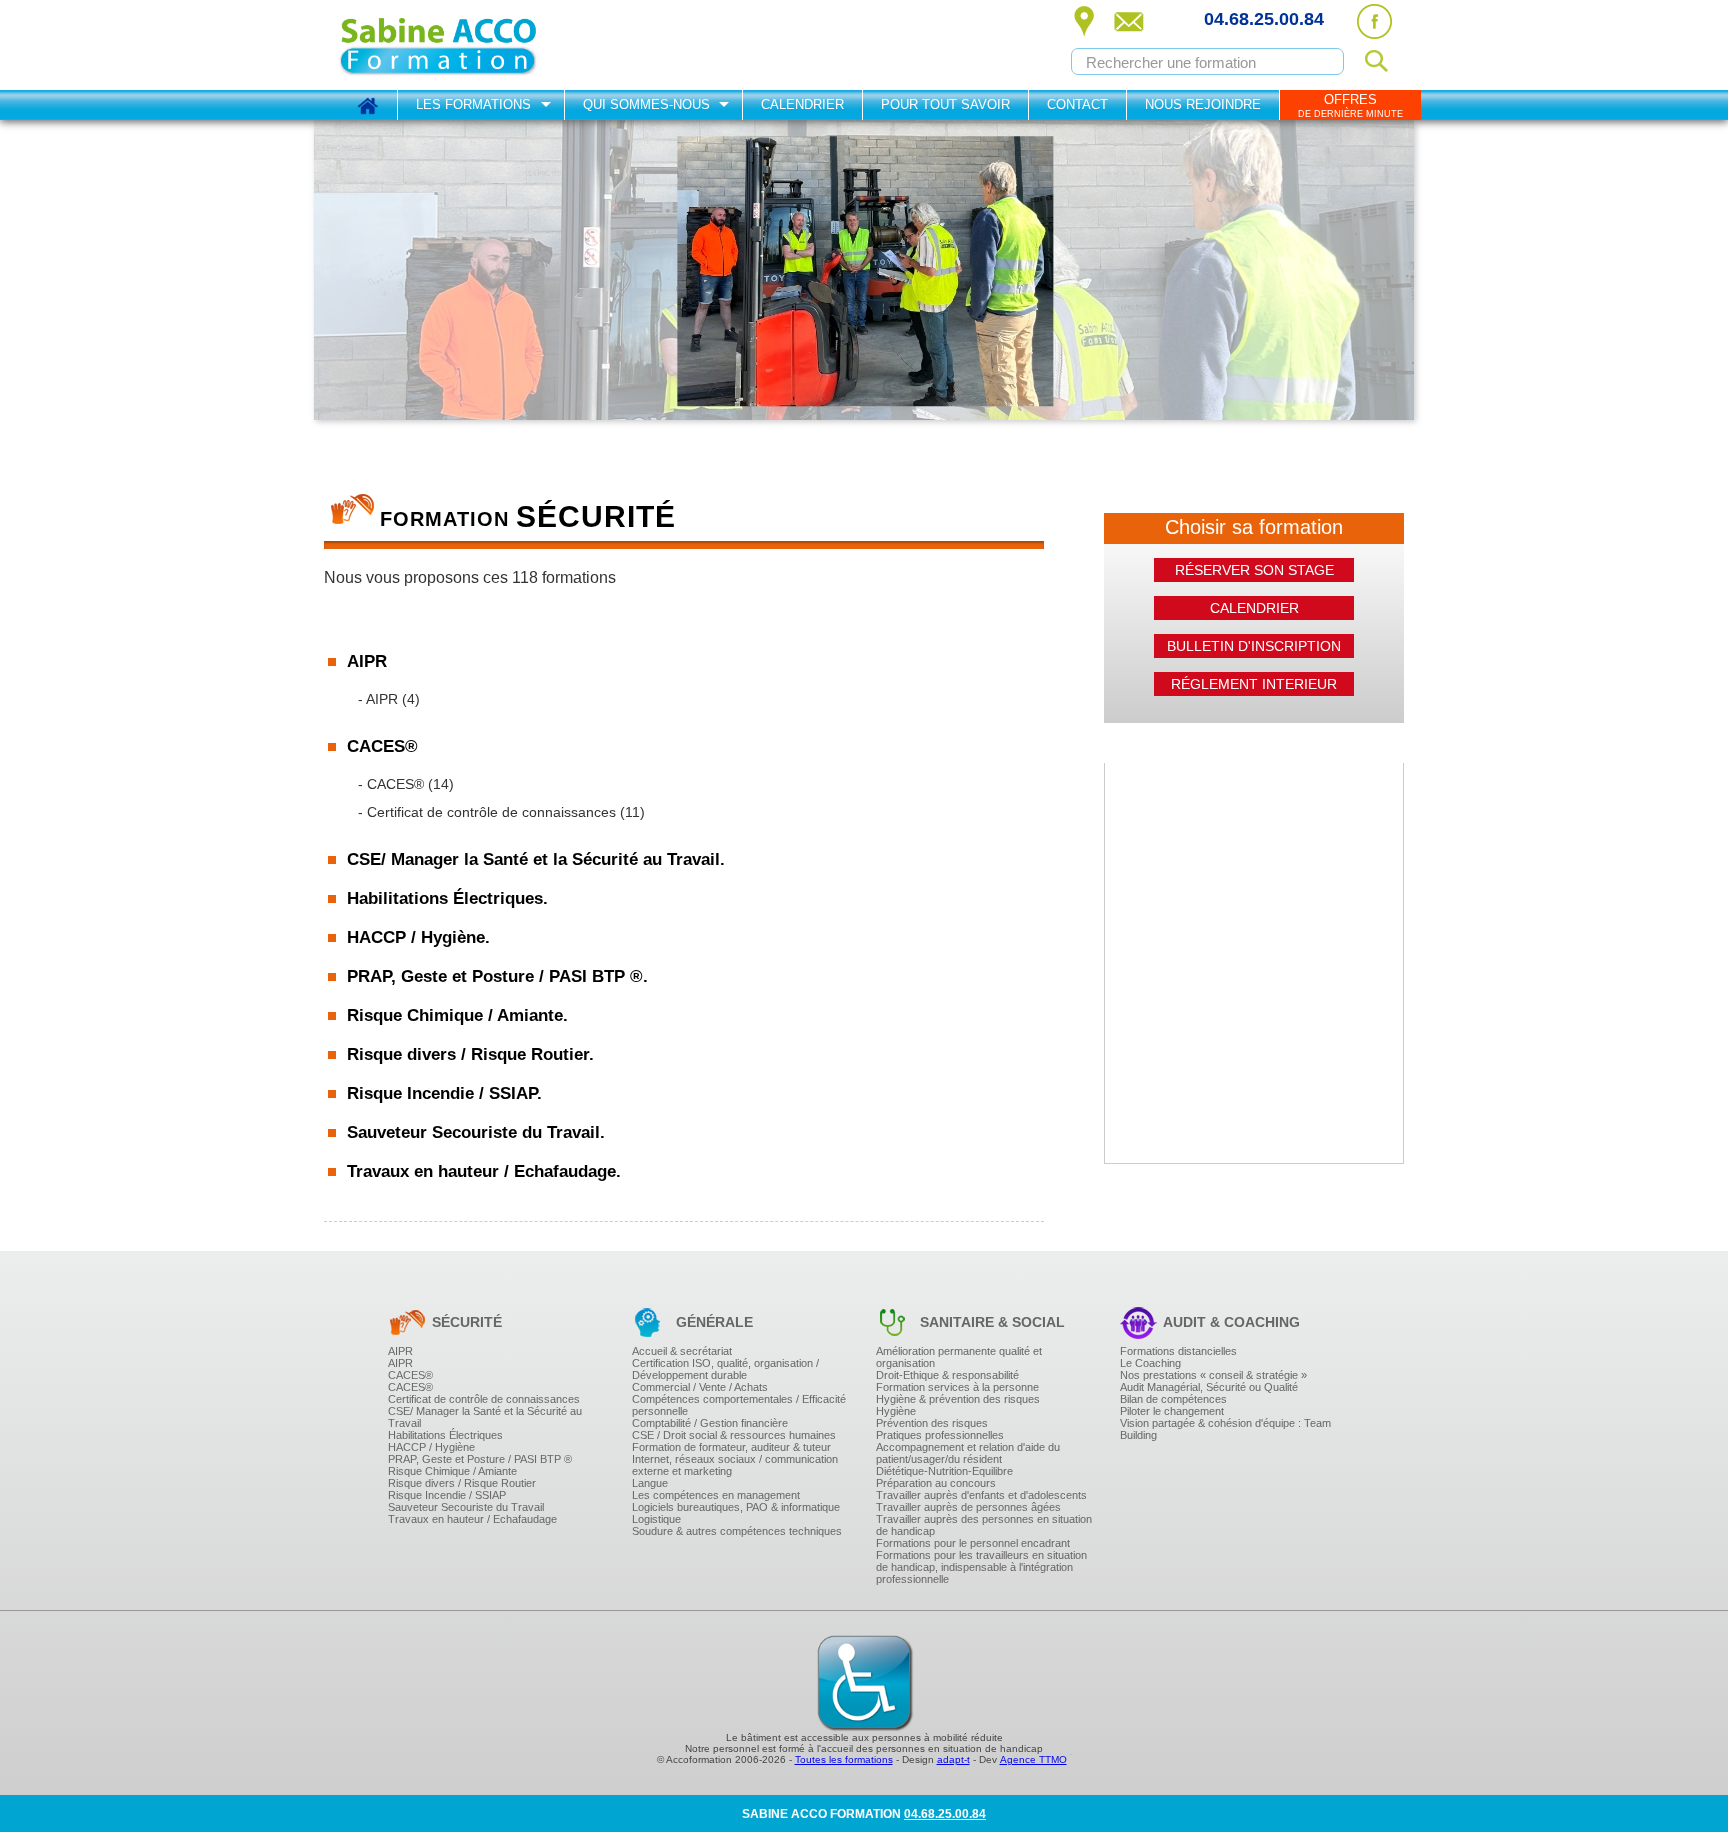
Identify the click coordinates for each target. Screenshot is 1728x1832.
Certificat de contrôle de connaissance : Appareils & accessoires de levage (616, 993)
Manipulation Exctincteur (481, 1201)
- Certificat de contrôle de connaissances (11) (501, 812)
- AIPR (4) (389, 699)
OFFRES (1350, 105)
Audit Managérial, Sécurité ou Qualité (1209, 1387)
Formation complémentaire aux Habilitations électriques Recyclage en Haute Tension (645, 1070)
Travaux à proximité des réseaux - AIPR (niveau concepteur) (577, 768)
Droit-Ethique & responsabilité (947, 1375)
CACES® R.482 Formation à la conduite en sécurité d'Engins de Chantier (613, 885)
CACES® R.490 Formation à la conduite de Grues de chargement (592, 997)
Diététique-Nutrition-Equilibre (944, 1471)
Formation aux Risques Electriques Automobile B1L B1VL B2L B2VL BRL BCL (626, 1038)
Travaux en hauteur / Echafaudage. (484, 1171)
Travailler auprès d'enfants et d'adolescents (981, 1495)
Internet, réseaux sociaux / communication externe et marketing (735, 1465)
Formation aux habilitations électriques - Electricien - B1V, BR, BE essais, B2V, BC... (640, 958)
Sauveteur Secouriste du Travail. (476, 1132)
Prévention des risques (932, 1423)
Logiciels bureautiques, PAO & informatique (736, 1507)
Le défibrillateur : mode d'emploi (501, 1192)
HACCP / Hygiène (431, 1447)
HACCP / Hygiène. (418, 937)
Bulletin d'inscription (1254, 646)
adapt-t (953, 1759)
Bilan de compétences (1173, 1399)
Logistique (656, 1519)
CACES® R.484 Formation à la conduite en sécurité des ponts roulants (606, 821)
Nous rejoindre (1203, 104)
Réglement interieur (1254, 684)
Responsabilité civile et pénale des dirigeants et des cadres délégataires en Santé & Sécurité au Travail (695, 999)
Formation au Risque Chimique (499, 1107)
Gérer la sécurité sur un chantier (501, 919)
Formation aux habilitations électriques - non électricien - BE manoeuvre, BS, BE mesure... (658, 990)
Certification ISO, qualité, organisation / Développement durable (725, 1369)
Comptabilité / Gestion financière (710, 1423)
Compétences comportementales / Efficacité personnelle (739, 1405)
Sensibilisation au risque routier (500, 1114)
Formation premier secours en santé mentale (535, 1036)
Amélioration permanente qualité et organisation (959, 1357)
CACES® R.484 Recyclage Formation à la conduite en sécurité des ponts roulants (636, 837)
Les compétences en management (716, 1495)
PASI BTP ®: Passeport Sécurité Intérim (520, 1068)
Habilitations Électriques (445, 1435)
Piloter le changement (1172, 1411)
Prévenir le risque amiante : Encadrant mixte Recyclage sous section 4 (605, 1203)
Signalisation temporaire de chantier (512, 1146)
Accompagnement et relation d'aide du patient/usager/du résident (968, 1453)
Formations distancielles (1178, 1351)
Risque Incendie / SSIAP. (444, 1093)
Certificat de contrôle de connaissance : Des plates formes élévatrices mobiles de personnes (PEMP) (687, 881)
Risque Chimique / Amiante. (457, 1015)
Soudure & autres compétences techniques (737, 1531)
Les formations (473, 104)
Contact (1077, 104)
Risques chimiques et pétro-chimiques (518, 1155)
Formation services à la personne (957, 1387)
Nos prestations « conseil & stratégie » (1213, 1375)
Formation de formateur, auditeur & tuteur (731, 1447)
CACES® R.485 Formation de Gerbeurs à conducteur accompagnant (601, 917)
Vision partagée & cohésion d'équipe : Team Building (1225, 1429)
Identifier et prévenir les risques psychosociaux (541, 1116)
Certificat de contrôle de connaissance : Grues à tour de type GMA (592, 913)
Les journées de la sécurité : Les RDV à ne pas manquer (567, 1031)
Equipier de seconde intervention (504, 1185)
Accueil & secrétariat (682, 1351)
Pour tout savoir (945, 104)
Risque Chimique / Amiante (452, 1471)
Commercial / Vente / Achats (700, 1387)
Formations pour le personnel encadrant (973, 1543)
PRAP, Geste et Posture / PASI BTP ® (480, 1459)
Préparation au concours (936, 1483)
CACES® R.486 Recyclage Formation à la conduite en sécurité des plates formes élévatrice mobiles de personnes (724, 949)
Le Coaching (1150, 1363)
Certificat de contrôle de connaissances (484, 1399)
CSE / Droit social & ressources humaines (734, 1435)
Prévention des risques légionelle (505, 1029)
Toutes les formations (844, 1759)
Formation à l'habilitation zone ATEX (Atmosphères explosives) (583, 1075)
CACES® (410, 1375)
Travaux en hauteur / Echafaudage (472, 1519)
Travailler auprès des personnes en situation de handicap (984, 1525)
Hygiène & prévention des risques (958, 1399)
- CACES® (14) (406, 784)
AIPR (400, 1351)
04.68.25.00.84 (1264, 19)
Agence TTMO (1033, 1759)
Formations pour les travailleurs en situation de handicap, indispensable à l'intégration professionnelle (981, 1567)
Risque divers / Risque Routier (462, 1483)
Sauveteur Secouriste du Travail (466, 1507)
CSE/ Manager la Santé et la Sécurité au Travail (485, 1417)
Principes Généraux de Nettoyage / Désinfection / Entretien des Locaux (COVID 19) (639, 997)
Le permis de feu (459, 1153)
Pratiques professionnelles (940, 1435)
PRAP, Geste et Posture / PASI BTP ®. (497, 976)
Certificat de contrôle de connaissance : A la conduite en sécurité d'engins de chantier (645, 833)
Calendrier (802, 104)
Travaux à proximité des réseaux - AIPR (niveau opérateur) (573, 720)
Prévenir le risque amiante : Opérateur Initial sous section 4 (574, 1187)
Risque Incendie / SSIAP (447, 1495)
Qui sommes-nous (646, 104)
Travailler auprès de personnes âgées (968, 1507)
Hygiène (896, 1411)
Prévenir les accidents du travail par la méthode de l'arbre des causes (602, 951)
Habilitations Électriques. (447, 898)
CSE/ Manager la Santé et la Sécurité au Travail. (536, 859)
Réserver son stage (1254, 570)
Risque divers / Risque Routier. (470, 1054)
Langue (650, 1483)
